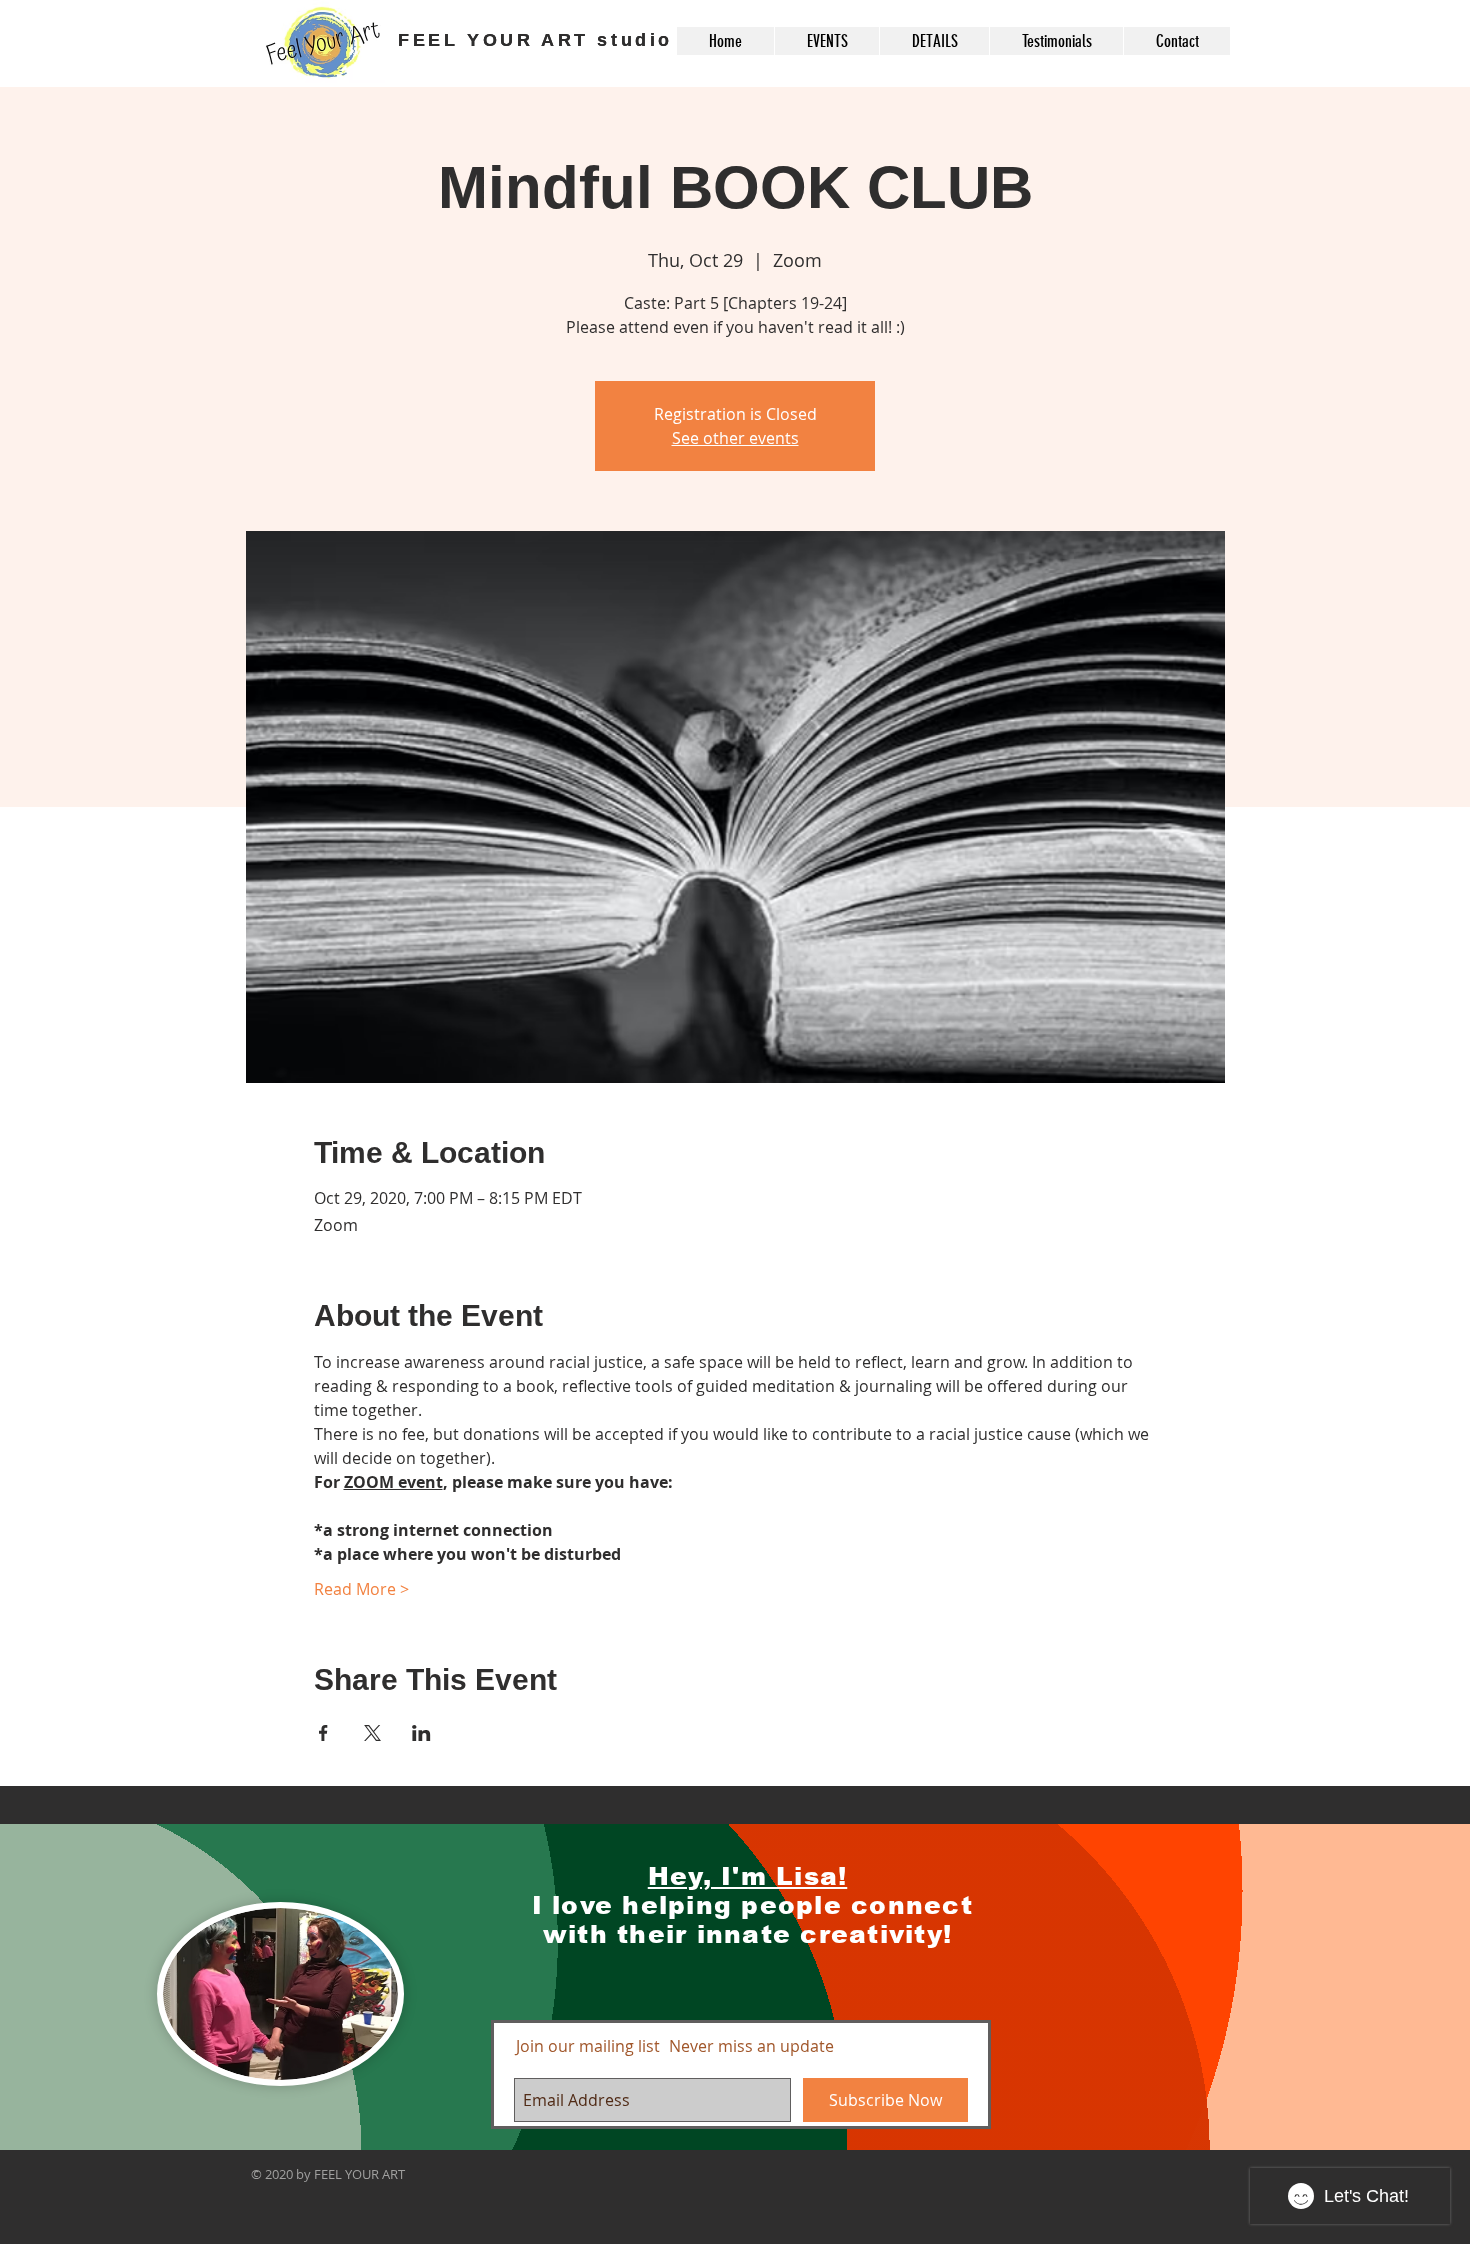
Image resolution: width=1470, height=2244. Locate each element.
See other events (735, 438)
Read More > (361, 1589)
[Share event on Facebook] (323, 1733)
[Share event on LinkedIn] (421, 1733)
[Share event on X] (372, 1733)
